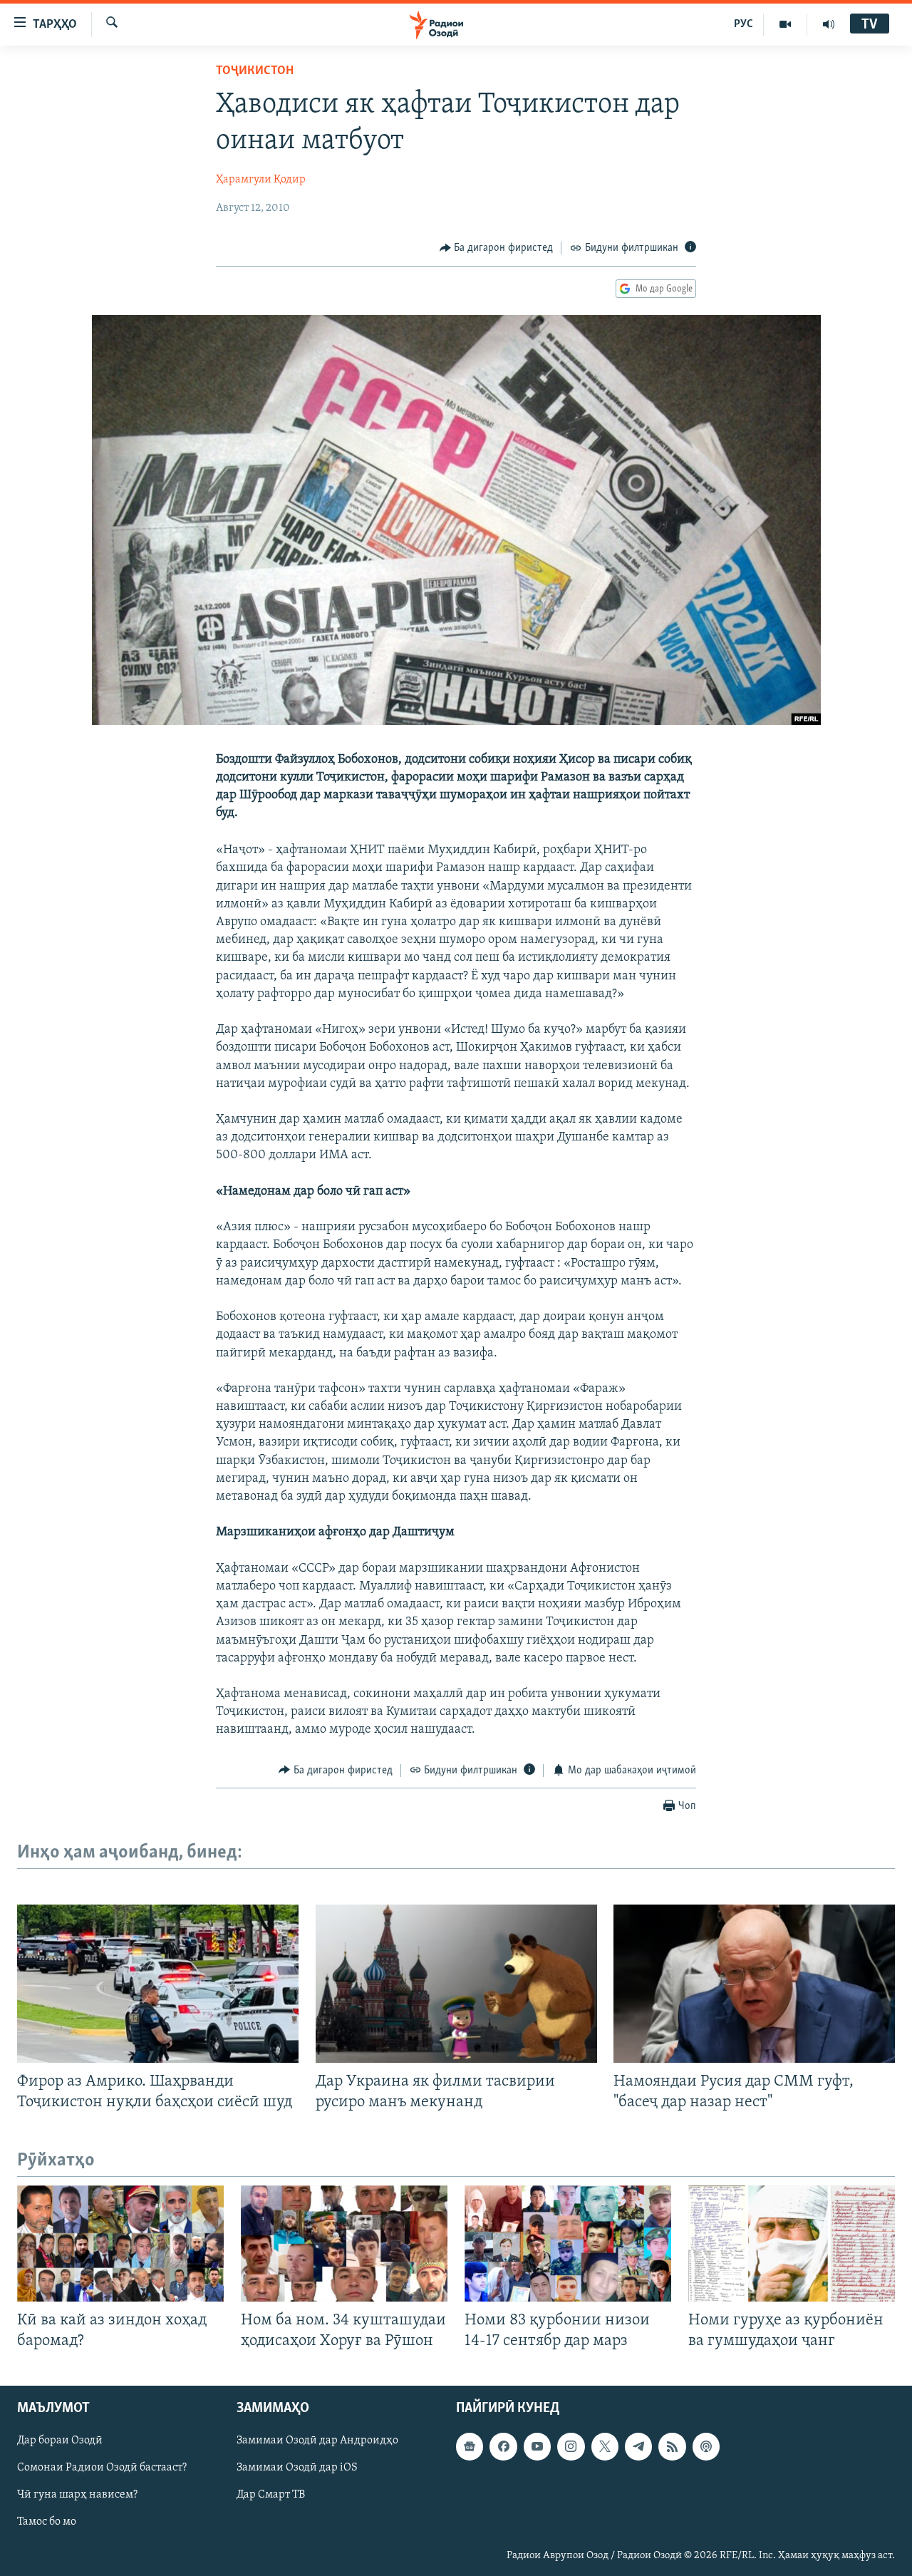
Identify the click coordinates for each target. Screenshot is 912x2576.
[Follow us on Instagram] (571, 2446)
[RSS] (672, 2446)
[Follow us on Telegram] (638, 2446)
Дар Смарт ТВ (271, 2495)
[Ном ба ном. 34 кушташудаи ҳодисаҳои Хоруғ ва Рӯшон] (344, 2243)
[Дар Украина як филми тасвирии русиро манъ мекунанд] (456, 1984)
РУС (743, 24)
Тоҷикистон (255, 71)
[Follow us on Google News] (470, 2446)
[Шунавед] (829, 24)
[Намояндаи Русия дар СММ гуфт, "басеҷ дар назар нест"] (754, 1984)
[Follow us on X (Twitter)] (605, 2446)
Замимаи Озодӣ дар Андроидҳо (317, 2441)
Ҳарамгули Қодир (261, 180)
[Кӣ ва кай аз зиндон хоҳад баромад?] (120, 2243)
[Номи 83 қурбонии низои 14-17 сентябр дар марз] (568, 2243)
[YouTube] (786, 24)
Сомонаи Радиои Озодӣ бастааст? (102, 2468)
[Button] (497, 248)
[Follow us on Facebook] (503, 2446)
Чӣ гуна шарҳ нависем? (77, 2495)
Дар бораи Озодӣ (60, 2441)
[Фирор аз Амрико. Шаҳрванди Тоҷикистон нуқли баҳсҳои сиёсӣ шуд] (158, 1984)
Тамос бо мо (47, 2522)
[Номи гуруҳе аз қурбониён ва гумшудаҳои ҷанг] (792, 2243)
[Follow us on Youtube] (537, 2446)
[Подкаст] (706, 2446)
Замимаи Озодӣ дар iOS (297, 2468)
